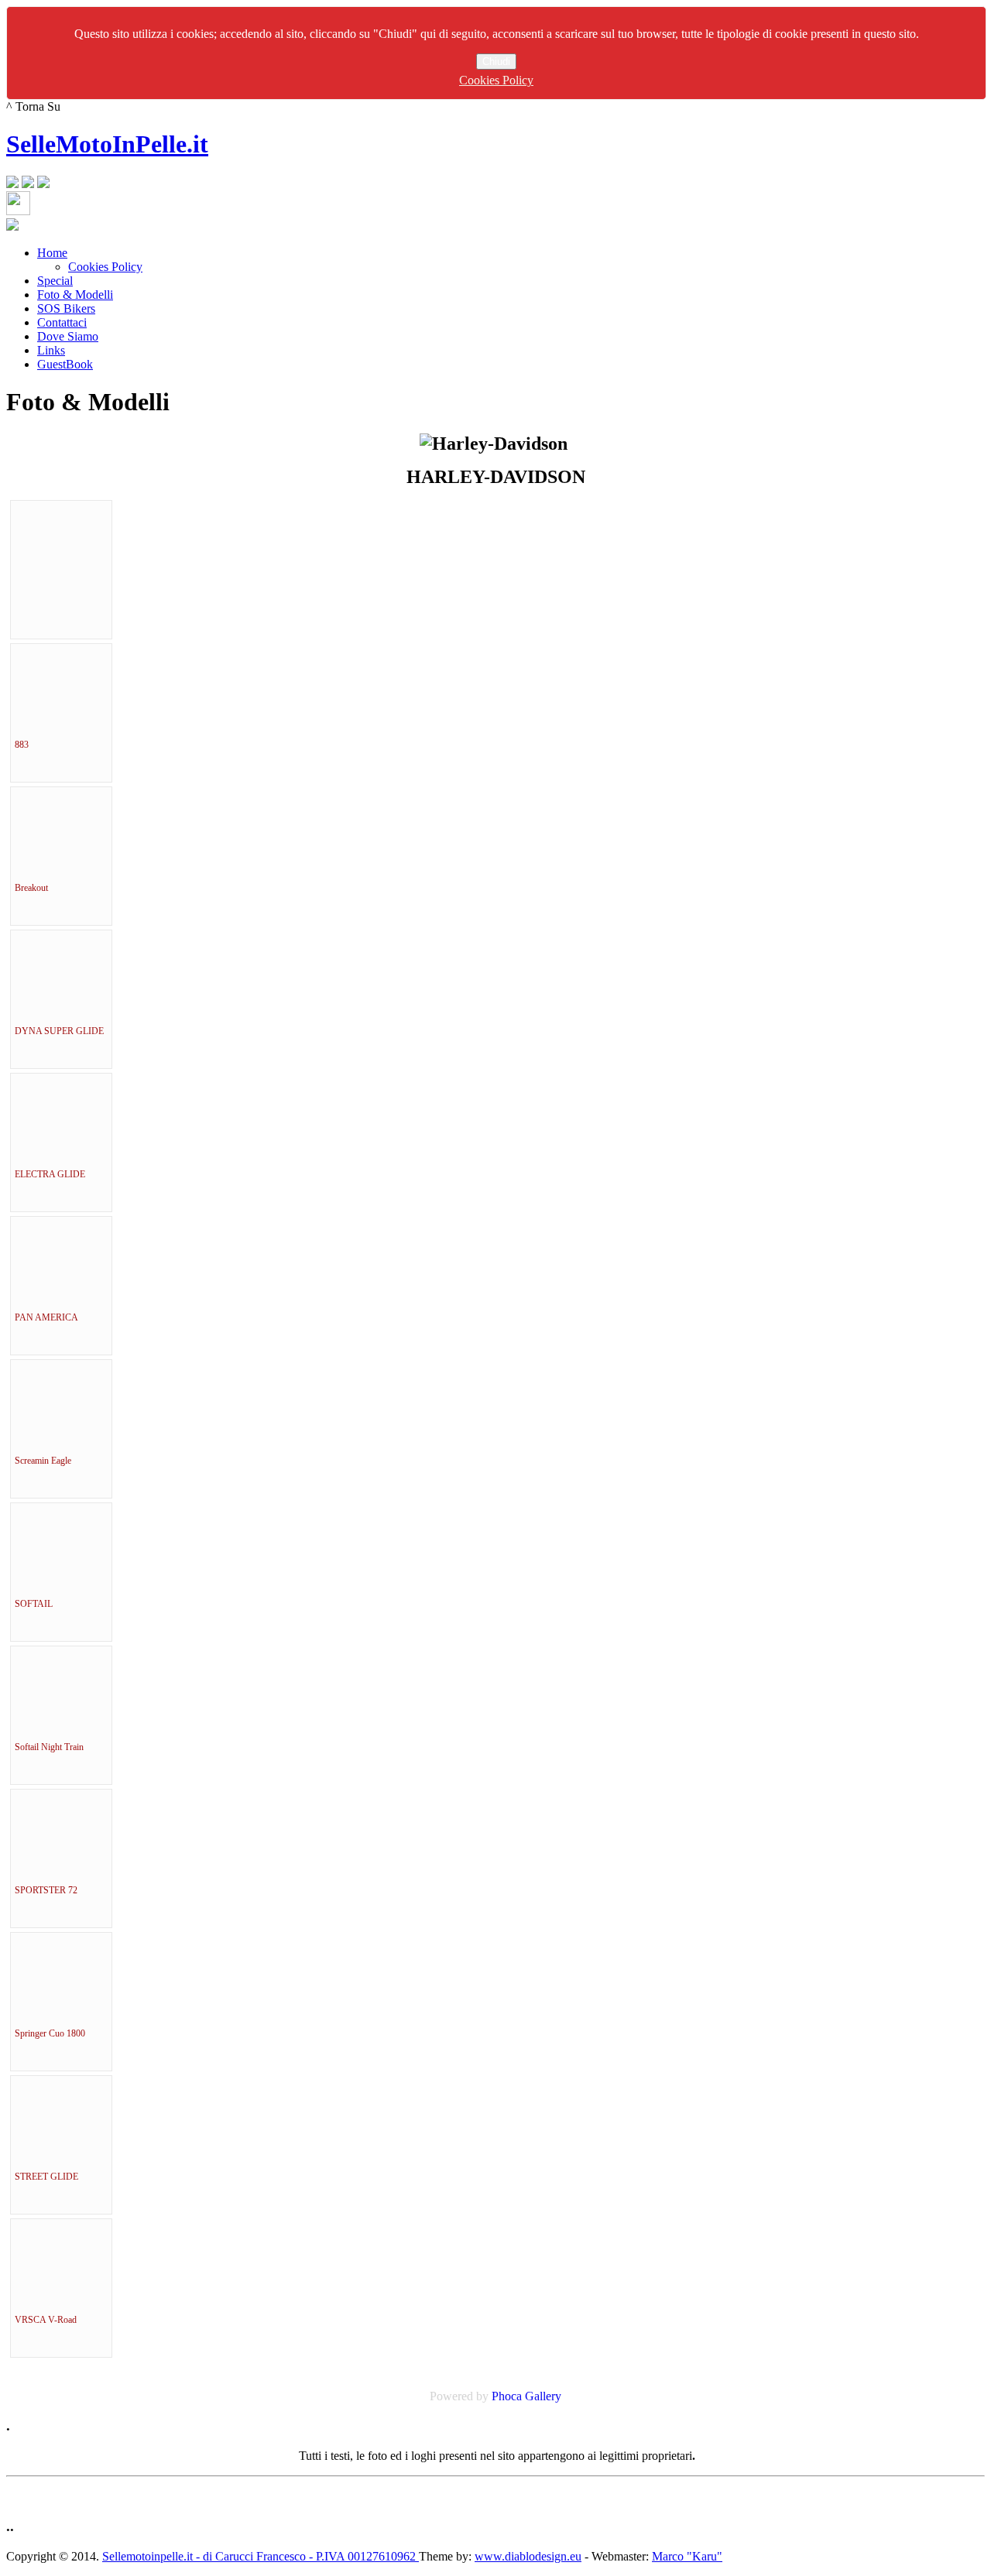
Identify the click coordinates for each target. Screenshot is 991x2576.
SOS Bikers (66, 308)
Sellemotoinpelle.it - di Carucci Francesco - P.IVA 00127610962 (261, 2556)
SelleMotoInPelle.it (107, 144)
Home (52, 253)
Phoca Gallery (526, 2396)
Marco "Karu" (687, 2556)
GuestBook (65, 364)
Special (55, 281)
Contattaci (62, 322)
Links (51, 350)
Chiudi (496, 62)
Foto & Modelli (75, 295)
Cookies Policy (496, 80)
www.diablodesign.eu (528, 2556)
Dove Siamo (68, 336)
